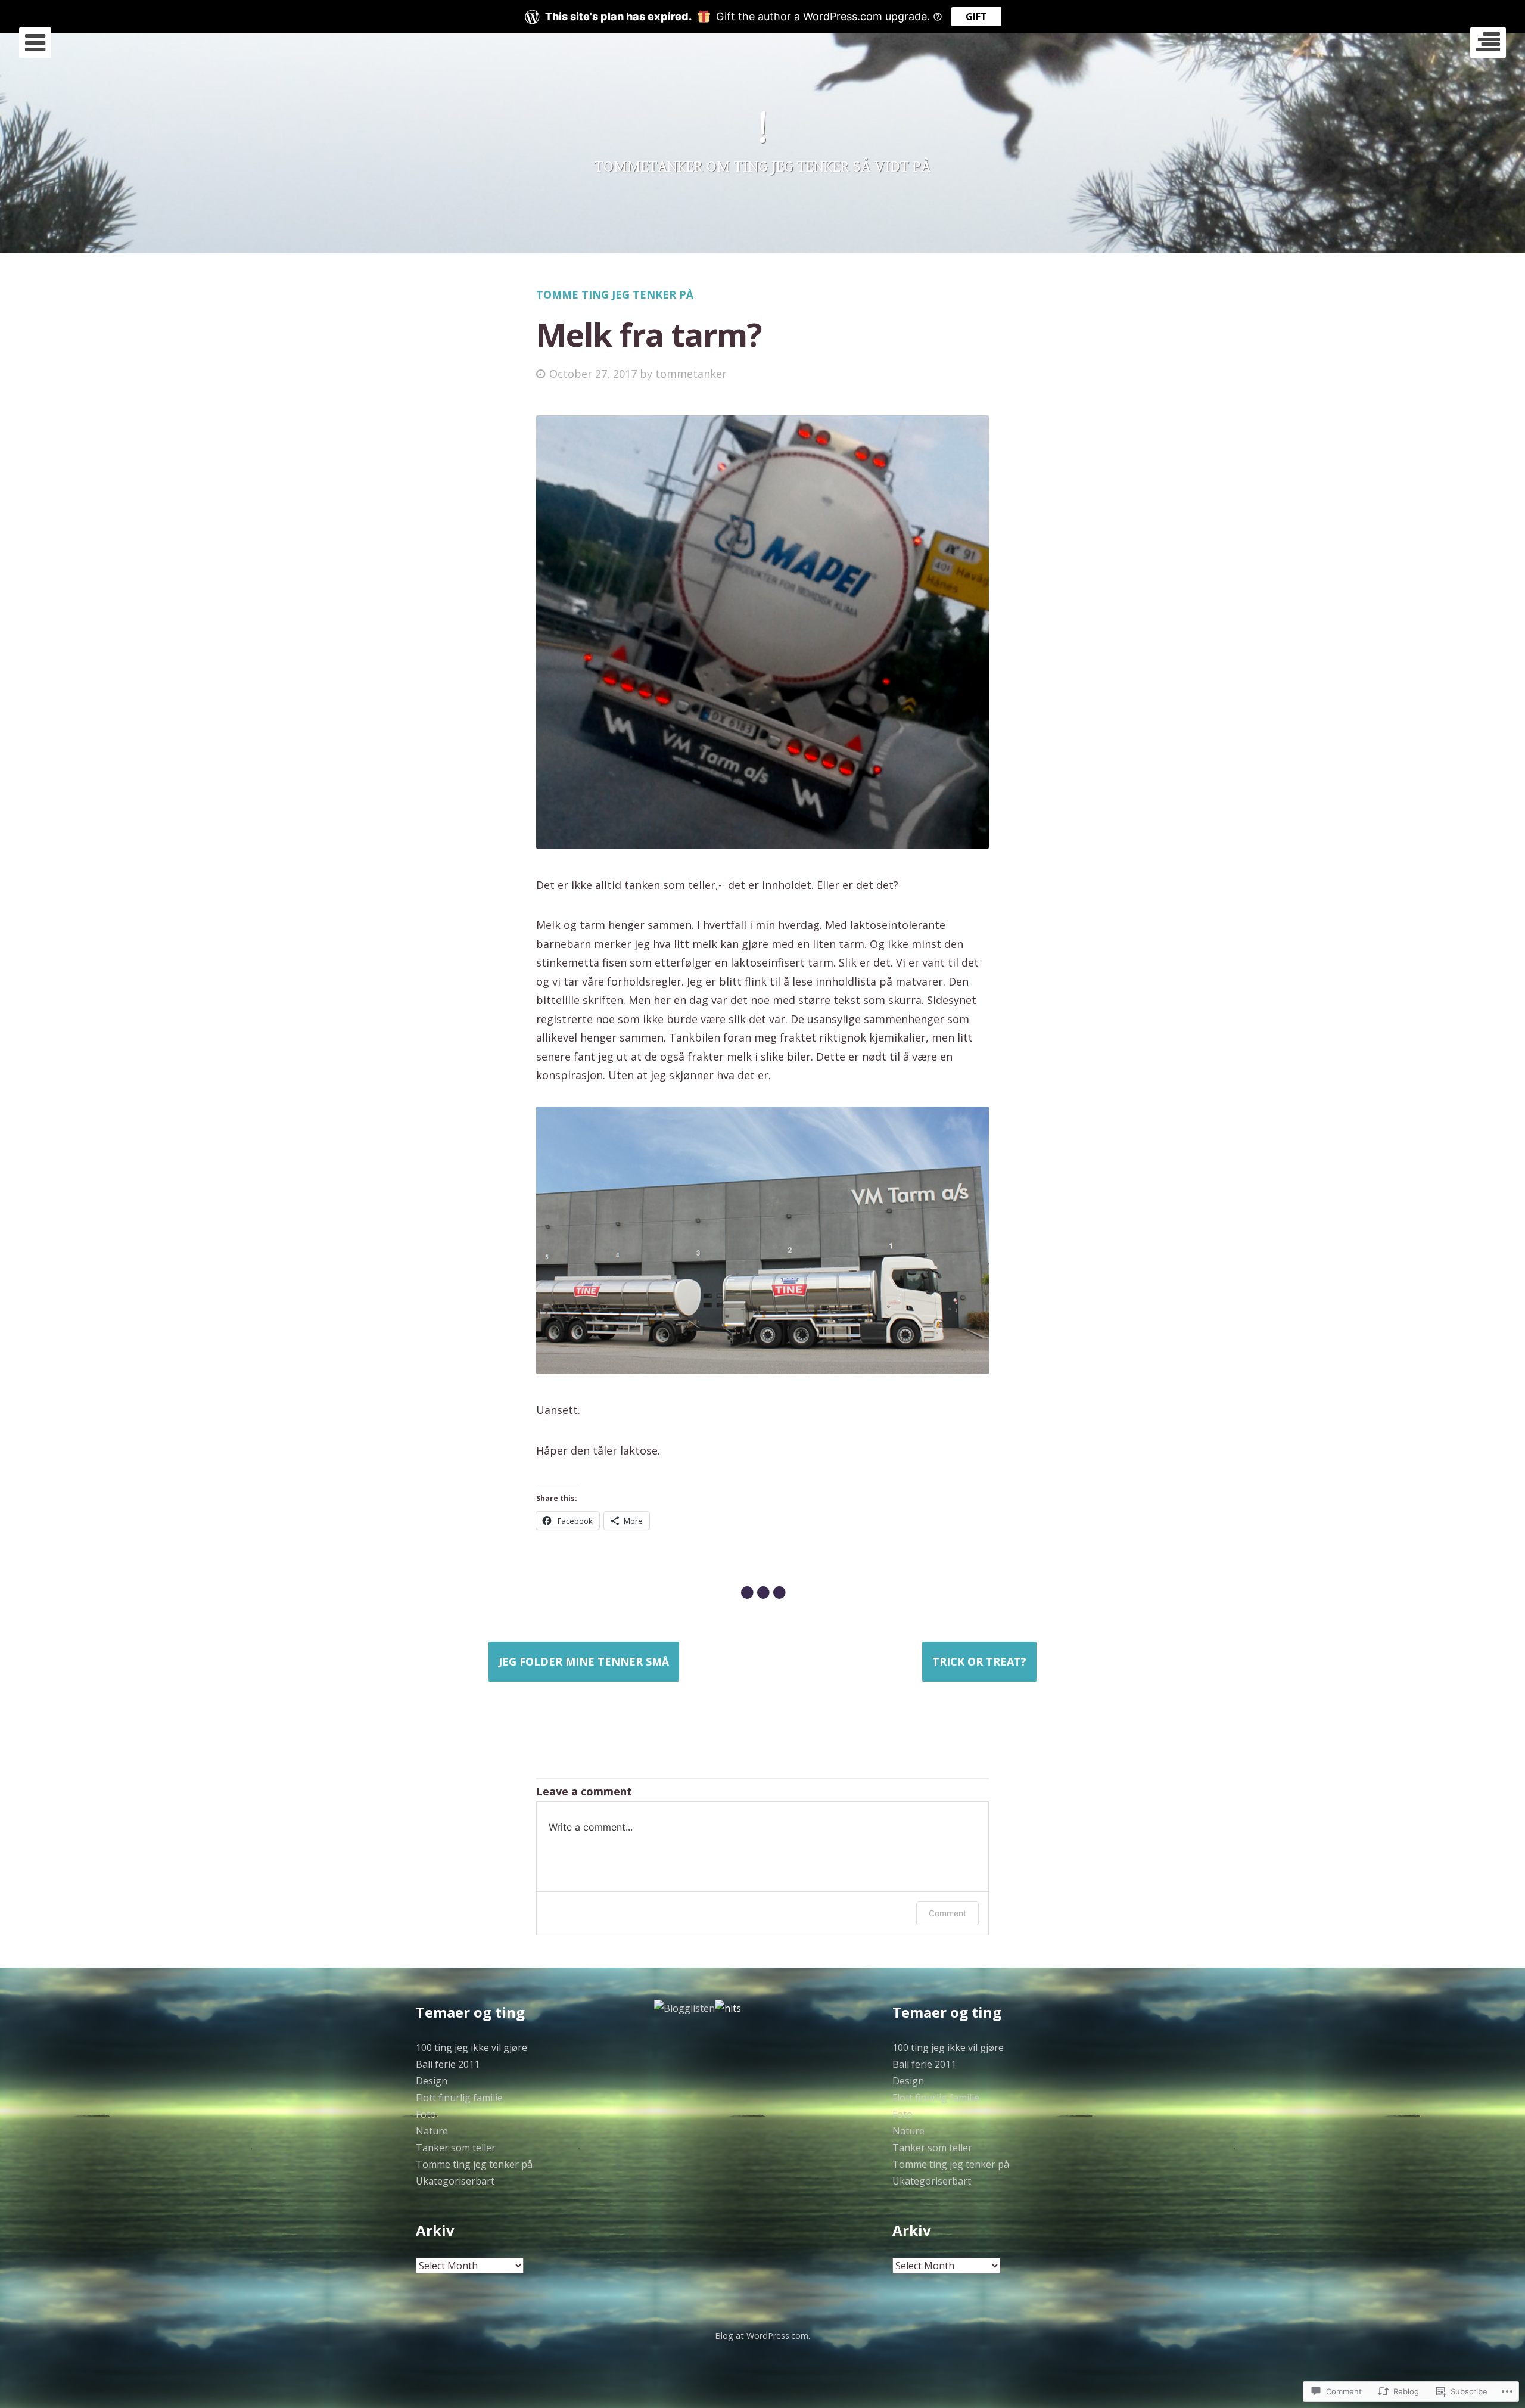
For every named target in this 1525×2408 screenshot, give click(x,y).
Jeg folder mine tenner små (584, 1661)
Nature (432, 2131)
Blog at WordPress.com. (762, 2336)
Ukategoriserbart (455, 2181)
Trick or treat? (979, 1661)
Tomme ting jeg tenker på (615, 294)
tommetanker (691, 374)
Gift (976, 17)
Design (432, 2081)
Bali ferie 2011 (448, 2064)
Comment (947, 1913)
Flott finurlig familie (459, 2098)
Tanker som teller (456, 2148)
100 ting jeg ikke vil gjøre (471, 2047)
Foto (426, 2114)
